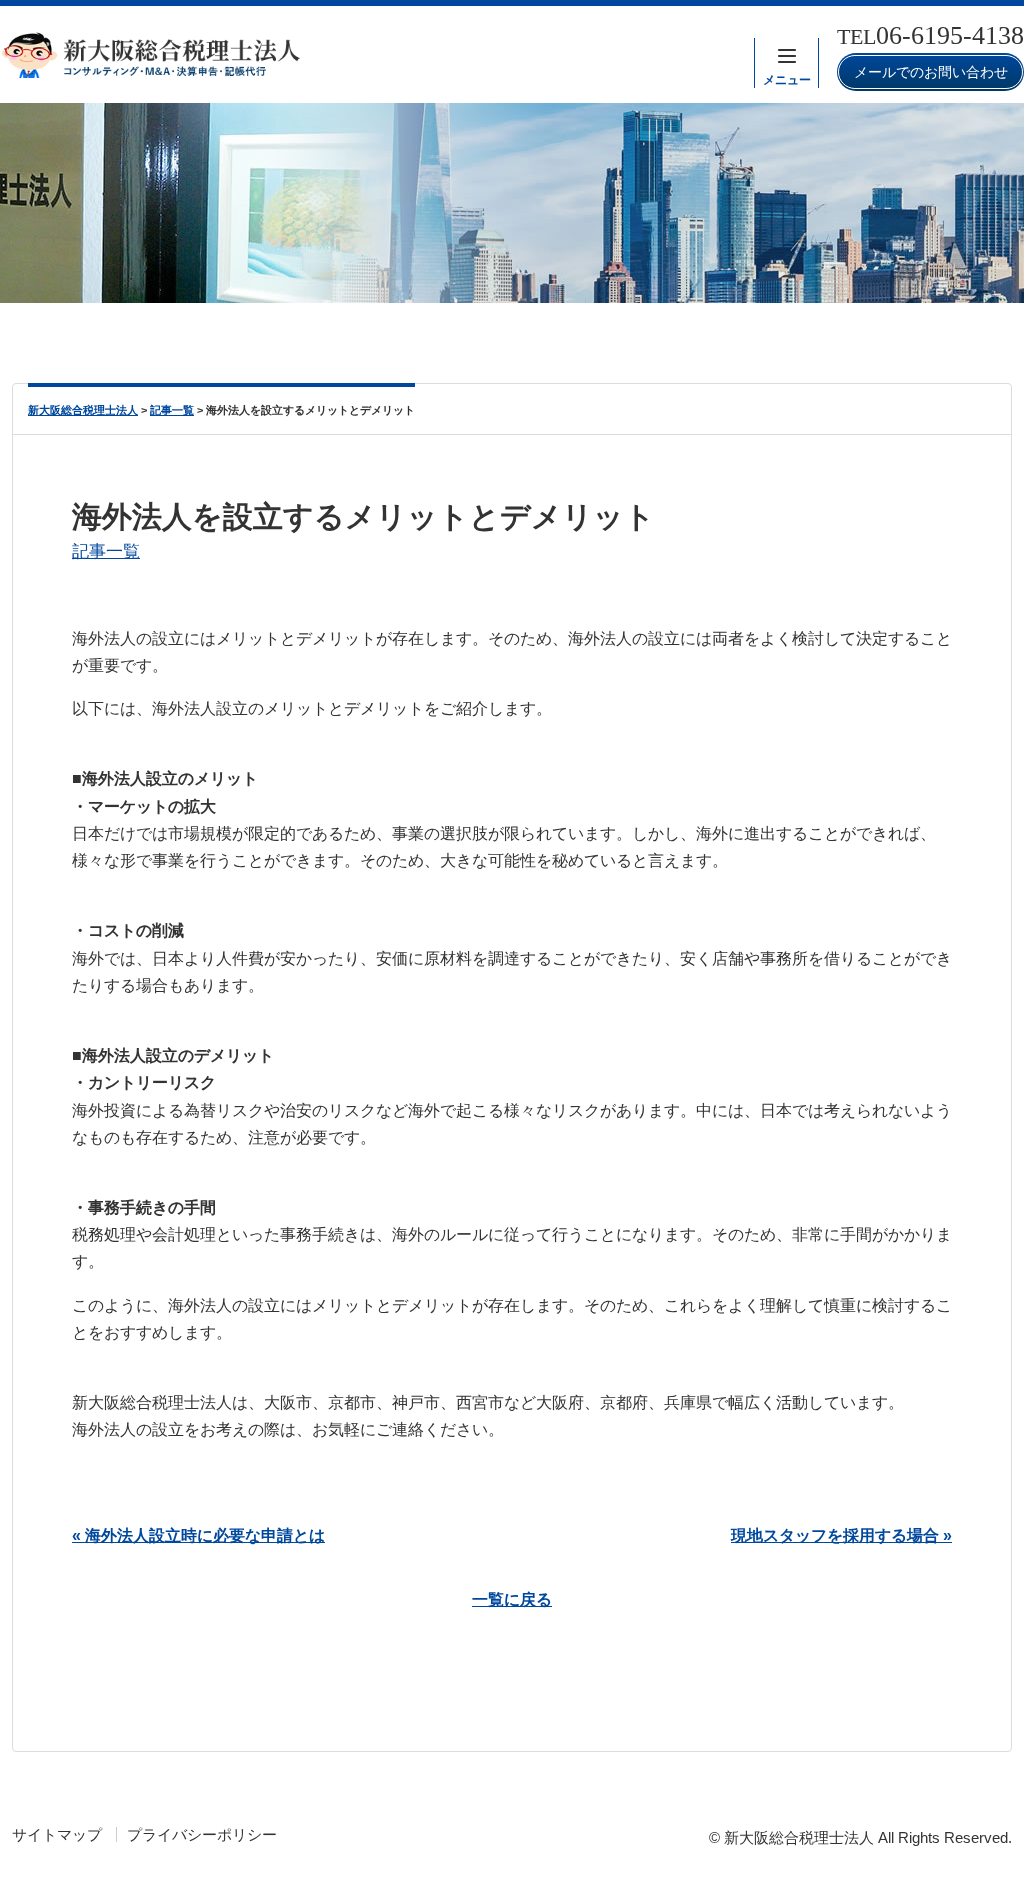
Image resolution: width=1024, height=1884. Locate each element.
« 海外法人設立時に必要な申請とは (198, 1535)
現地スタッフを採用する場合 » (841, 1535)
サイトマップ (57, 1834)
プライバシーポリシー (202, 1834)
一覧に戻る (512, 1599)
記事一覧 (106, 551)
